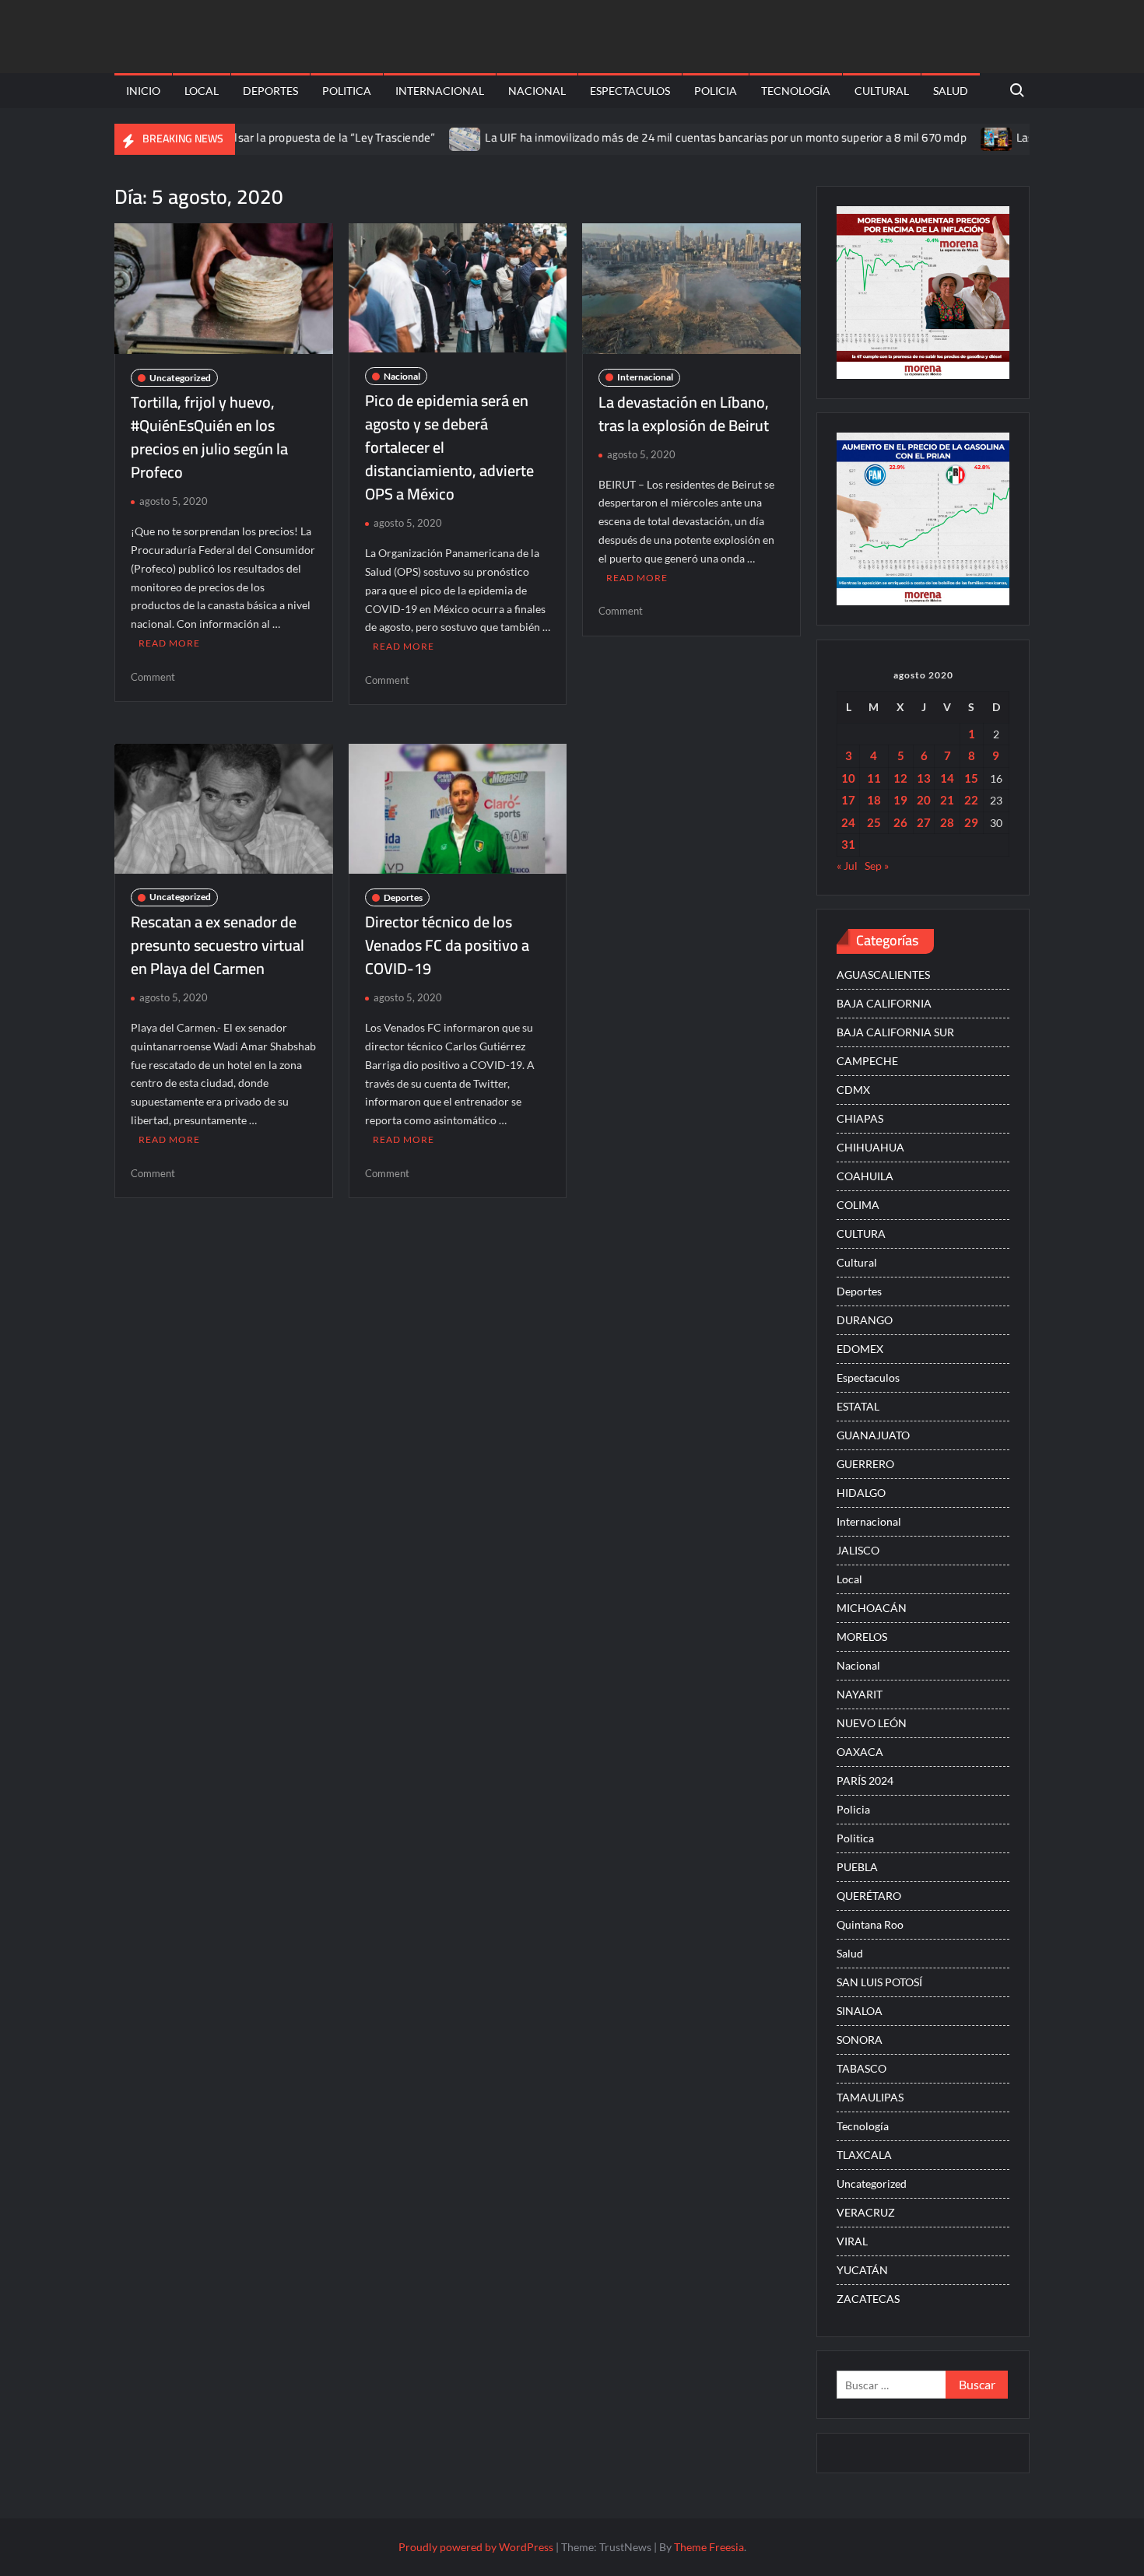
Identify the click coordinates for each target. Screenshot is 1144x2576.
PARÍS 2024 (865, 1780)
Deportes (270, 91)
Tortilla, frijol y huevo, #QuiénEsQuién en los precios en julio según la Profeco (209, 437)
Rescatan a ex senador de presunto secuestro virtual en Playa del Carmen (218, 945)
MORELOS (862, 1637)
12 (900, 778)
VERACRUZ (866, 2212)
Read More (169, 643)
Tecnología (796, 91)
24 (848, 822)
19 (900, 800)
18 (874, 800)
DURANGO (865, 1320)
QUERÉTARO (869, 1896)
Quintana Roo (870, 1924)
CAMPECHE (867, 1061)
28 (947, 822)
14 (947, 778)
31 (848, 844)
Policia (716, 91)
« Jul (847, 866)
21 (947, 800)
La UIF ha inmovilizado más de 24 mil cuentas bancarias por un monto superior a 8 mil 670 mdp (668, 137)
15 (971, 778)
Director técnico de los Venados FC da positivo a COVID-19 (447, 945)
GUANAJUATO (873, 1435)
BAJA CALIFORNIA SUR (895, 1032)
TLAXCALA (864, 2155)
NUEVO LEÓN (872, 1723)
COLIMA (858, 1205)
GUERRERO (865, 1464)
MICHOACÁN (872, 1608)
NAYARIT (860, 1694)
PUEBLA (857, 1867)
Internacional (440, 91)
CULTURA (861, 1234)
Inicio (143, 91)
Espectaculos (630, 91)
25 (874, 822)
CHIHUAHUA (870, 1147)
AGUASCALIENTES (883, 974)
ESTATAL (858, 1406)
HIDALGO (861, 1493)
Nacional (537, 91)
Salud (951, 91)
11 (874, 778)
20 (924, 800)
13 (924, 778)
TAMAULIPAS (870, 2097)
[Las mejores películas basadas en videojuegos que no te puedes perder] (940, 137)
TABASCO (862, 2068)
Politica (347, 91)
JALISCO (858, 1550)
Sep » (877, 866)
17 (848, 800)
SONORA (860, 2040)
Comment (153, 677)
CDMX (853, 1090)
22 (971, 800)
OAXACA (860, 1752)
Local (202, 91)
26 (900, 822)
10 (848, 778)
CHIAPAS (860, 1118)
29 (971, 822)
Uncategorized (180, 378)
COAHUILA (865, 1176)
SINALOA (860, 2011)
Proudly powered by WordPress (476, 2547)
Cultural (882, 91)
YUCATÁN (862, 2270)
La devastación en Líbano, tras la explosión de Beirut (684, 414)
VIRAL (852, 2241)
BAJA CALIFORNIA (884, 1003)
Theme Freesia (709, 2547)
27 (924, 822)
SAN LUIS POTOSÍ (879, 1982)
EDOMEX (860, 1349)
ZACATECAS (868, 2299)
